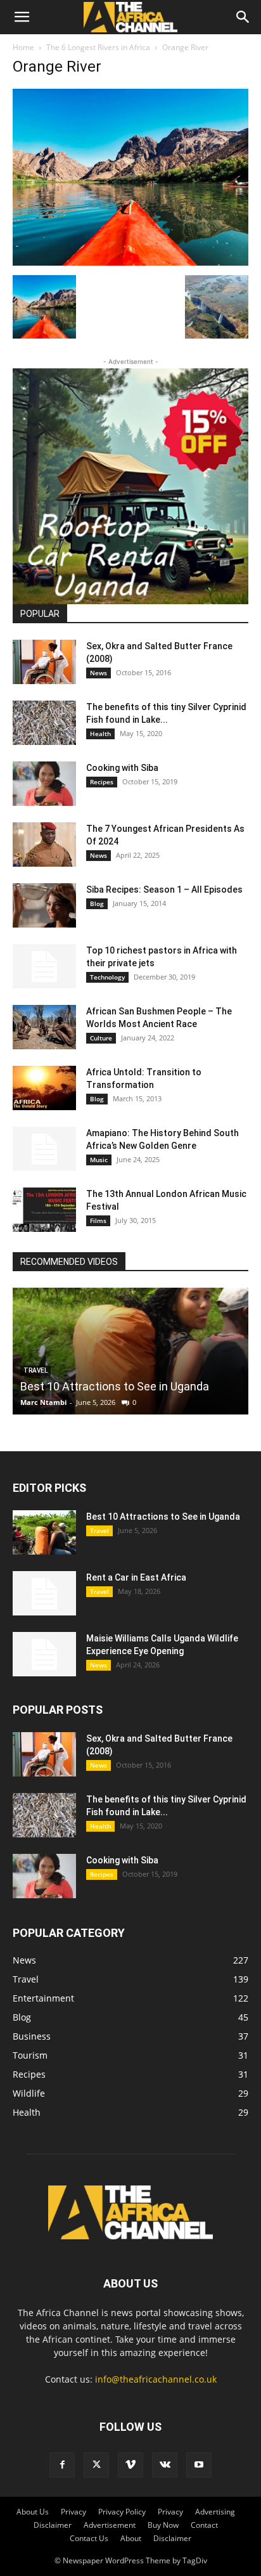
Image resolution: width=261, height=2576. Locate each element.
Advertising (215, 2512)
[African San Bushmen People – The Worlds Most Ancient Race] (44, 1027)
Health (100, 734)
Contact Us (89, 2538)
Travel (99, 1531)
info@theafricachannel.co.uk (156, 2379)
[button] (22, 17)
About (131, 2538)
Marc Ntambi (43, 1402)
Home (23, 47)
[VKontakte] (165, 2465)
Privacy (73, 2512)
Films (98, 1220)
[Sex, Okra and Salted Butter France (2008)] (44, 662)
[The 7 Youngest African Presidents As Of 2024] (44, 845)
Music (99, 1160)
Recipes (102, 782)
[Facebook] (62, 2465)
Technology (107, 977)
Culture (101, 1038)
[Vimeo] (130, 2465)
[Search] (243, 17)
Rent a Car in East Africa (136, 1577)
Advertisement (110, 2525)
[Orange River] (130, 262)
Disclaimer (53, 2525)
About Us (33, 2512)
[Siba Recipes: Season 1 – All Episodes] (44, 905)
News (99, 673)
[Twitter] (96, 2465)
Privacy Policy (122, 2512)
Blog (97, 903)
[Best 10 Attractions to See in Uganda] (130, 1351)
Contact (204, 2525)
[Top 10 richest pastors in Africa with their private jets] (44, 966)
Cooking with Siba (122, 768)
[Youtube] (199, 2465)
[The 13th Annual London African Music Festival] (44, 1210)
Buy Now (163, 2525)
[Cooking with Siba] (44, 784)
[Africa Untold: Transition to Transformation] (44, 1088)
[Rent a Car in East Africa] (44, 1593)
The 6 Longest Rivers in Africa (98, 47)
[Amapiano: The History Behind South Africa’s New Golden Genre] (44, 1149)
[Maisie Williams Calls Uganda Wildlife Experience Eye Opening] (44, 1654)
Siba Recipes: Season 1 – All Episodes (164, 890)
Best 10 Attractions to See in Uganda (115, 1386)
